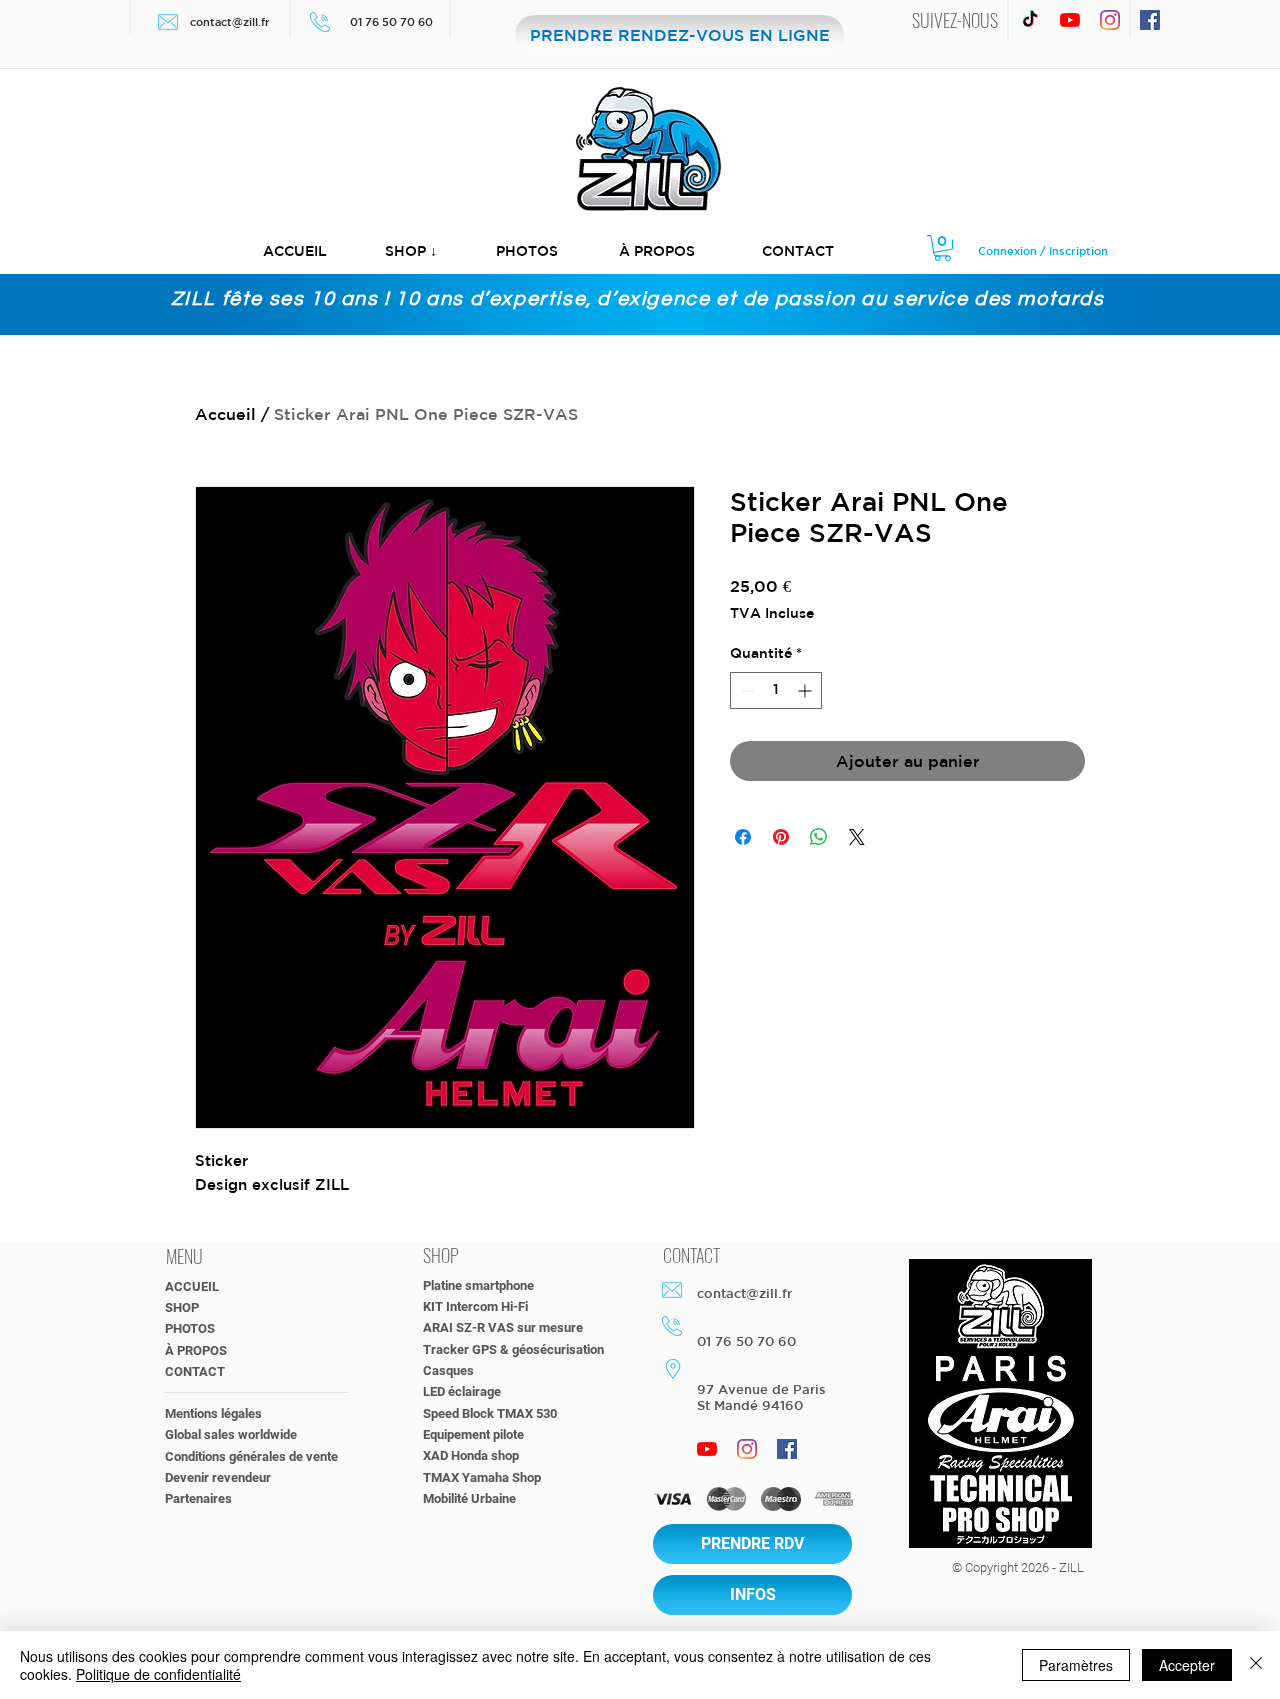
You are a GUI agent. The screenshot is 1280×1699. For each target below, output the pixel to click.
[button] (411, 251)
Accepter (1187, 1665)
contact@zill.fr (230, 21)
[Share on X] (857, 837)
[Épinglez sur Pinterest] (781, 837)
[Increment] (806, 690)
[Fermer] (1256, 1665)
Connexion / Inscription (1043, 250)
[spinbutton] (776, 690)
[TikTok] (1030, 20)
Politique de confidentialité (158, 1674)
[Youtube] (1070, 20)
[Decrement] (745, 690)
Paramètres (1076, 1665)
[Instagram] (1110, 20)
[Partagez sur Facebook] (743, 837)
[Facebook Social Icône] (1150, 20)
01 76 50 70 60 (393, 21)
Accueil (225, 414)
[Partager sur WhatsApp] (819, 837)
